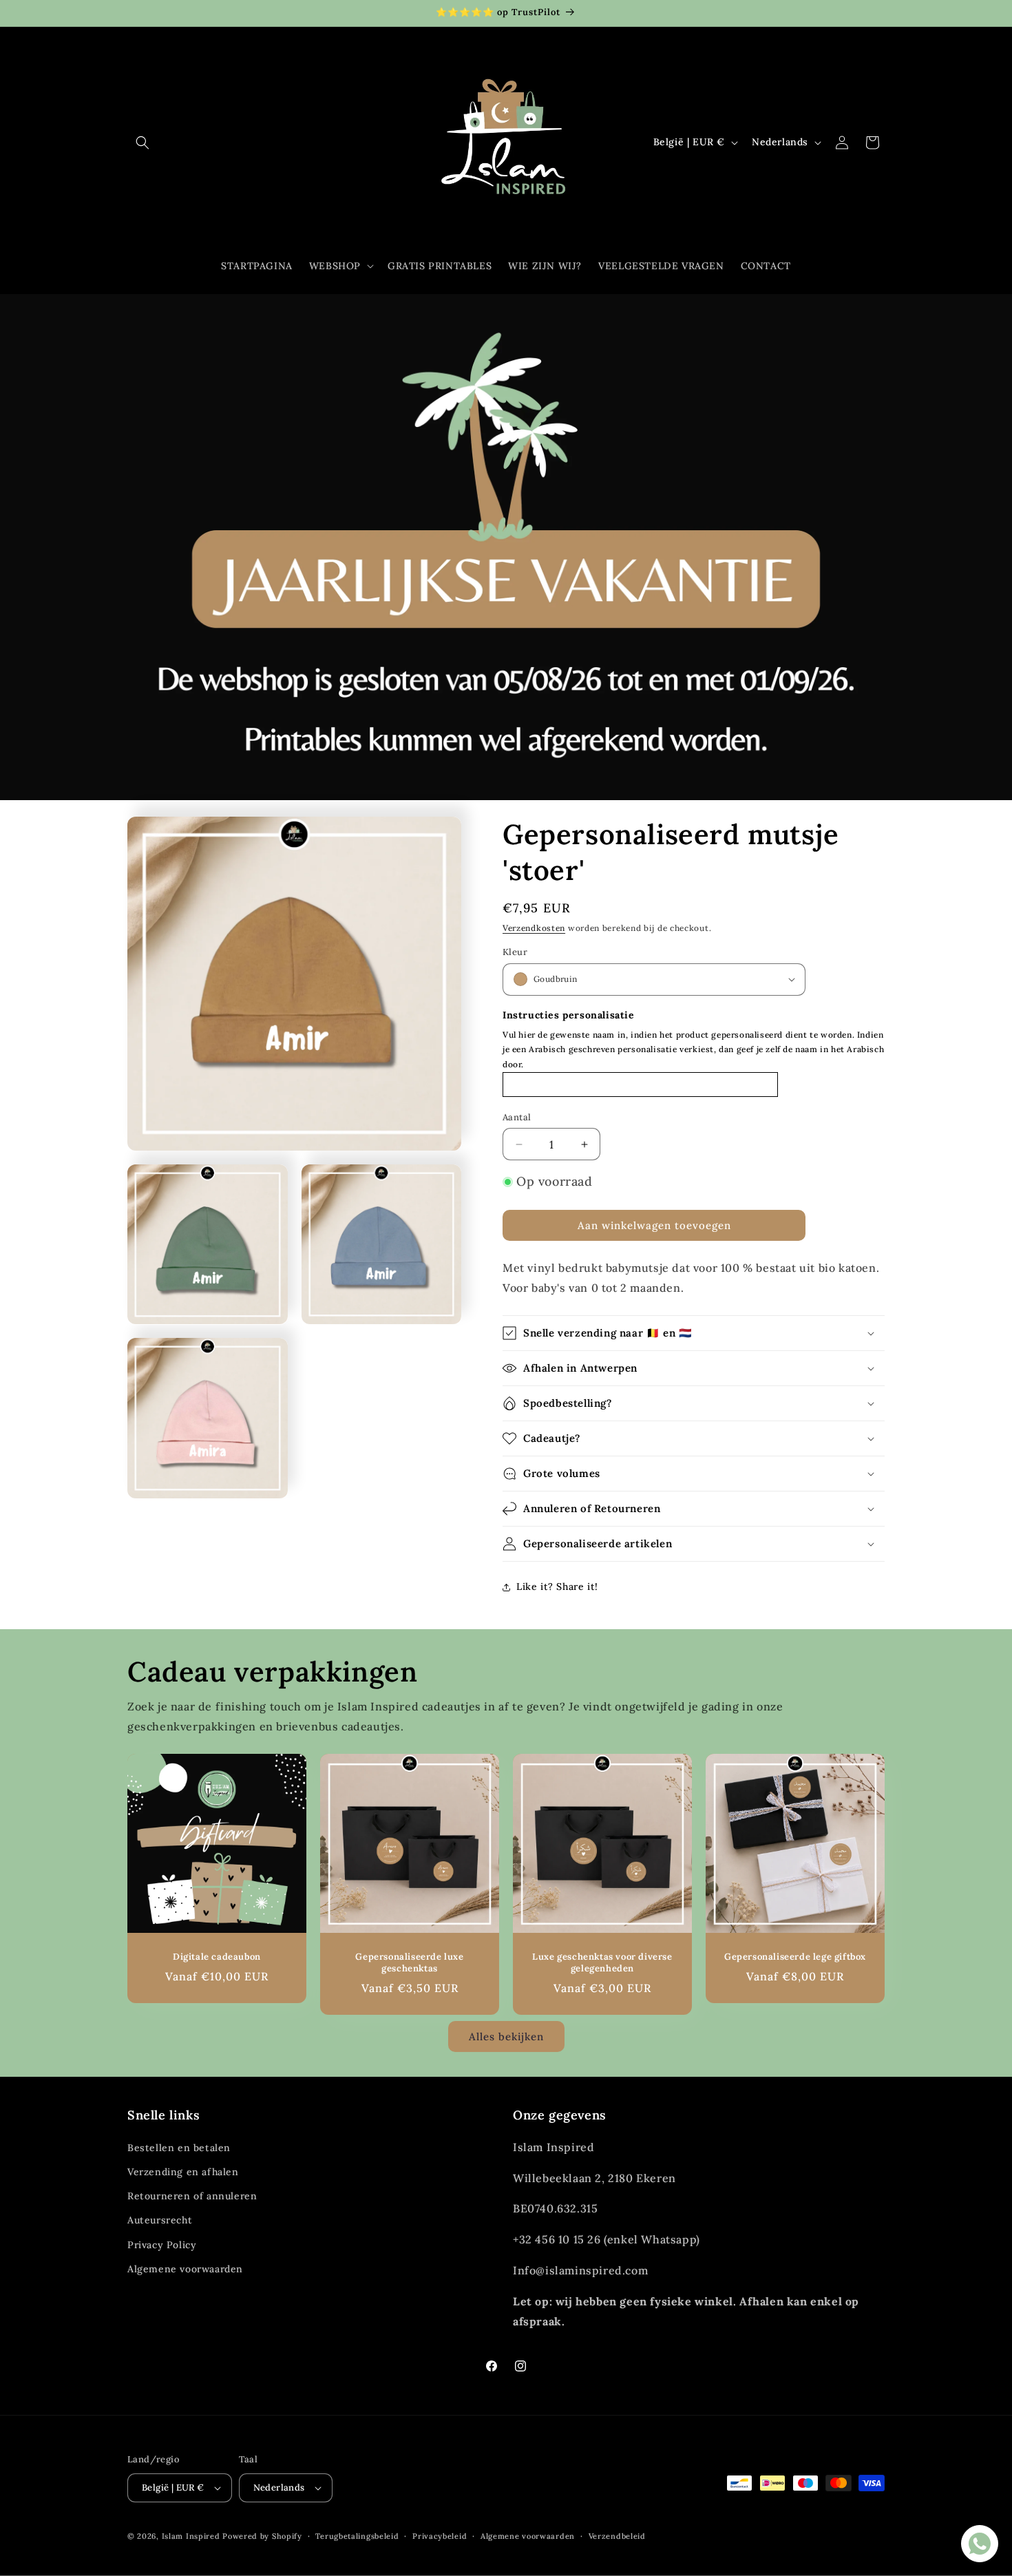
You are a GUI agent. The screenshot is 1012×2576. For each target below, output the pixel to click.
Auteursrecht (160, 2220)
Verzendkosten (534, 928)
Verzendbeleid (617, 2536)
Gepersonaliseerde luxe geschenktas (409, 1963)
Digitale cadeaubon (217, 1957)
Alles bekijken (506, 2036)
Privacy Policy (162, 2245)
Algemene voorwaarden (185, 2269)
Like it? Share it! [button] (557, 1587)
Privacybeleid (440, 2536)
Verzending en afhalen (183, 2172)
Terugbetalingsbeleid (357, 2536)
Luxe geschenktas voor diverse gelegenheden (602, 1963)
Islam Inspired (191, 2536)
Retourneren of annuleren (192, 2196)
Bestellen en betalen (179, 2148)
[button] (143, 143)
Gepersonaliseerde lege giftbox (795, 1957)
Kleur (515, 952)
